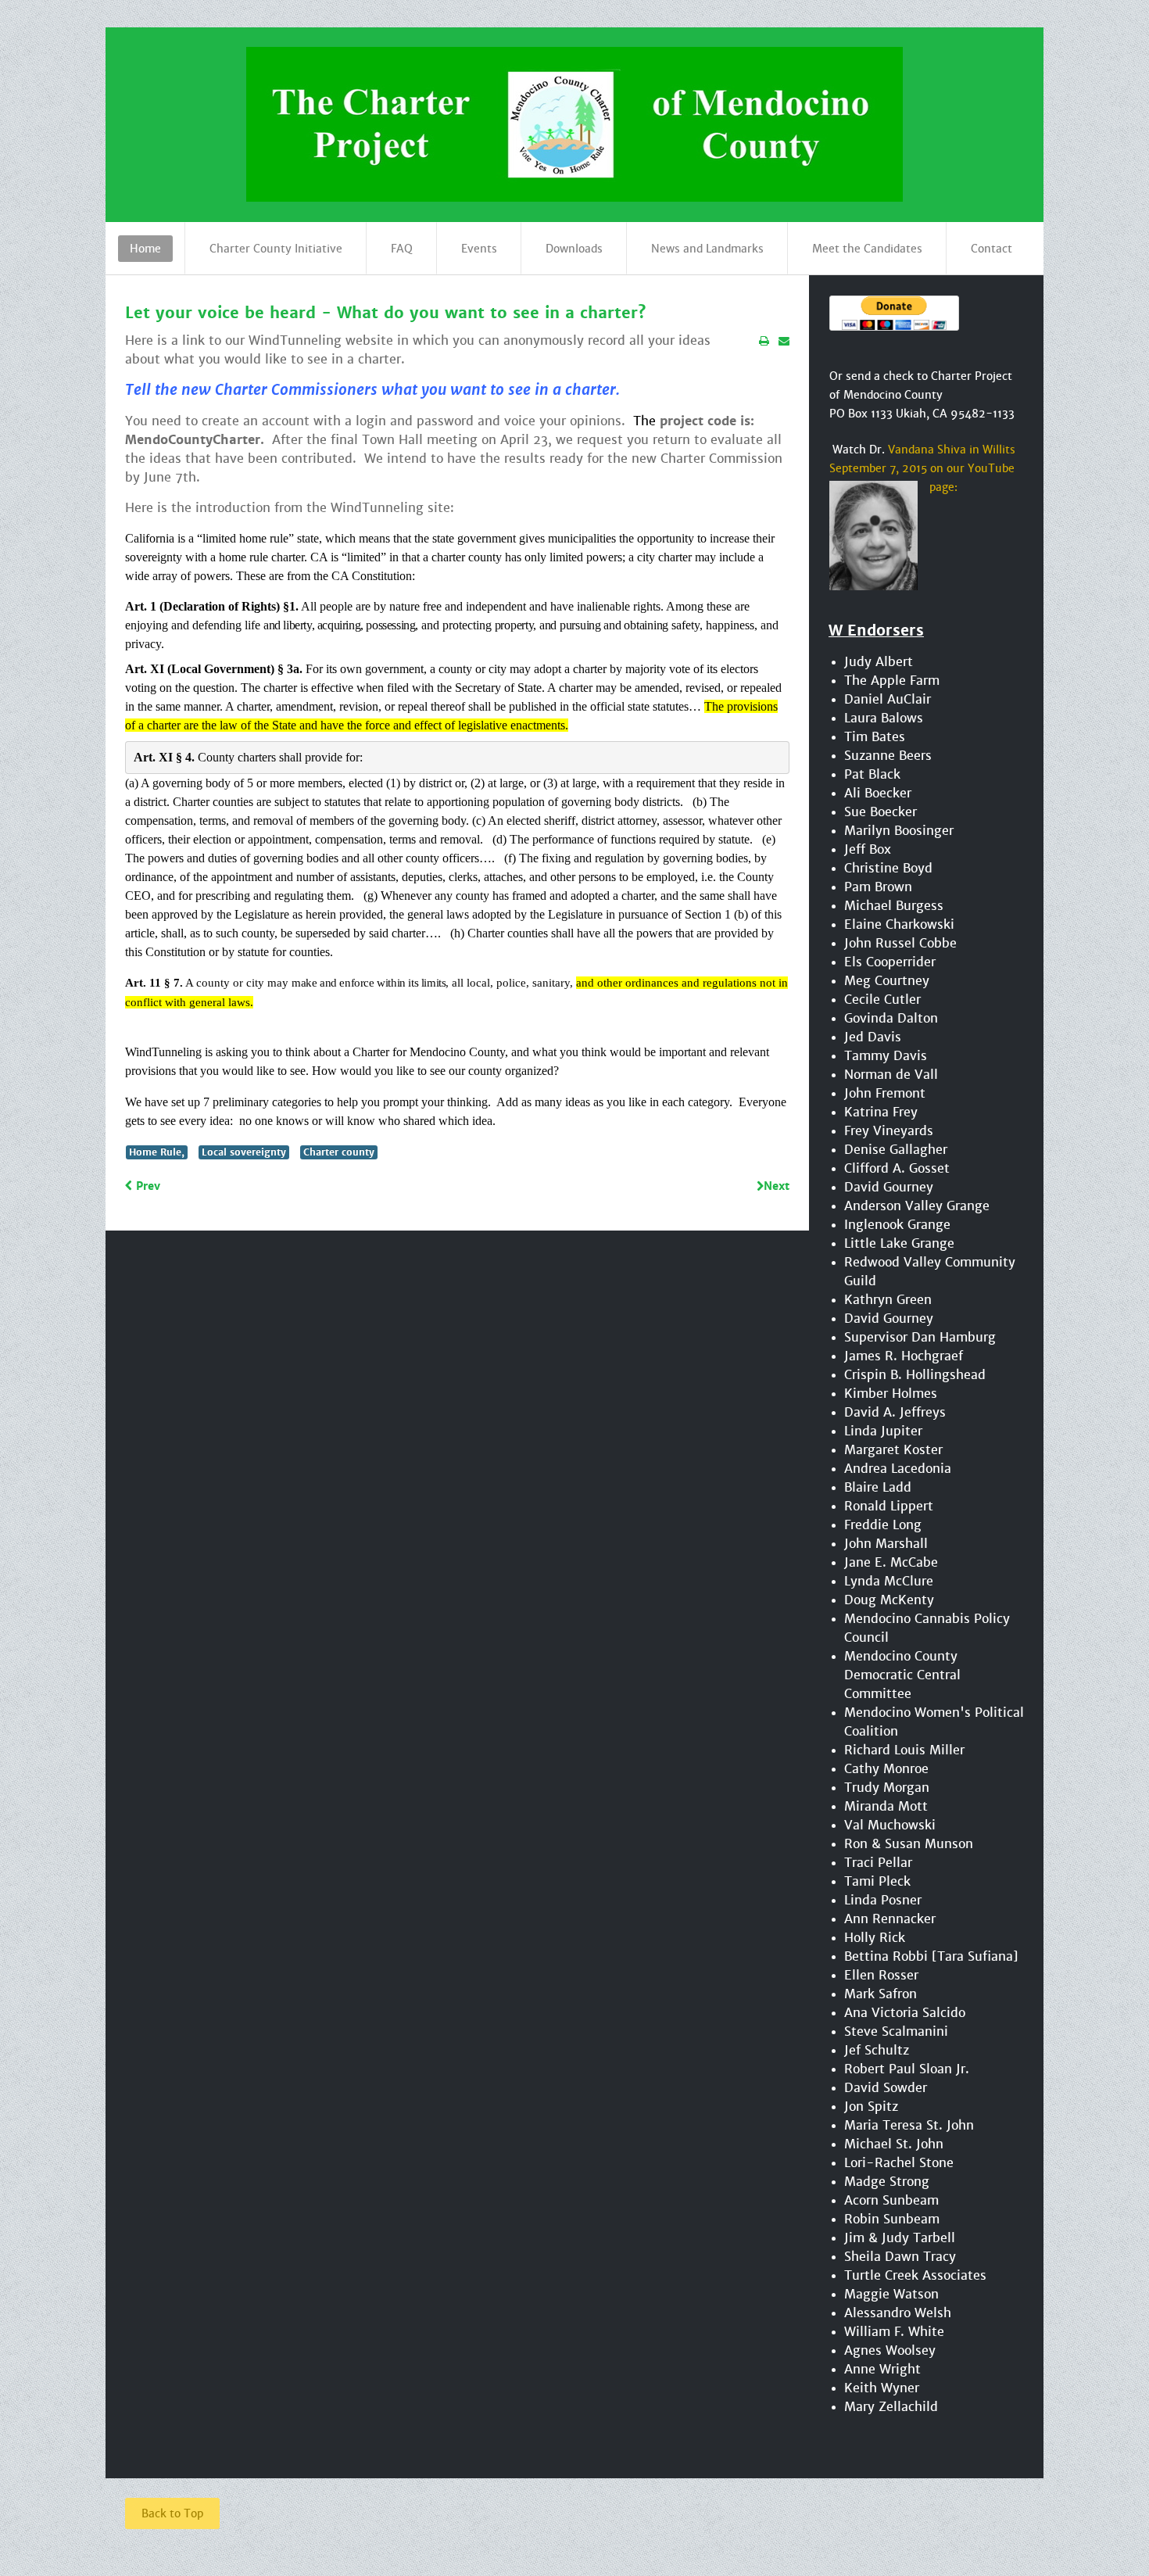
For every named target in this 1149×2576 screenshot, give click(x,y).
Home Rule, (157, 1152)
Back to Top (172, 2513)
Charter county (339, 1152)
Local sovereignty (244, 1152)
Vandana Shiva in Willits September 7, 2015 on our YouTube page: (922, 468)
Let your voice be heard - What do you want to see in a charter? (385, 313)
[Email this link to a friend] (784, 341)
